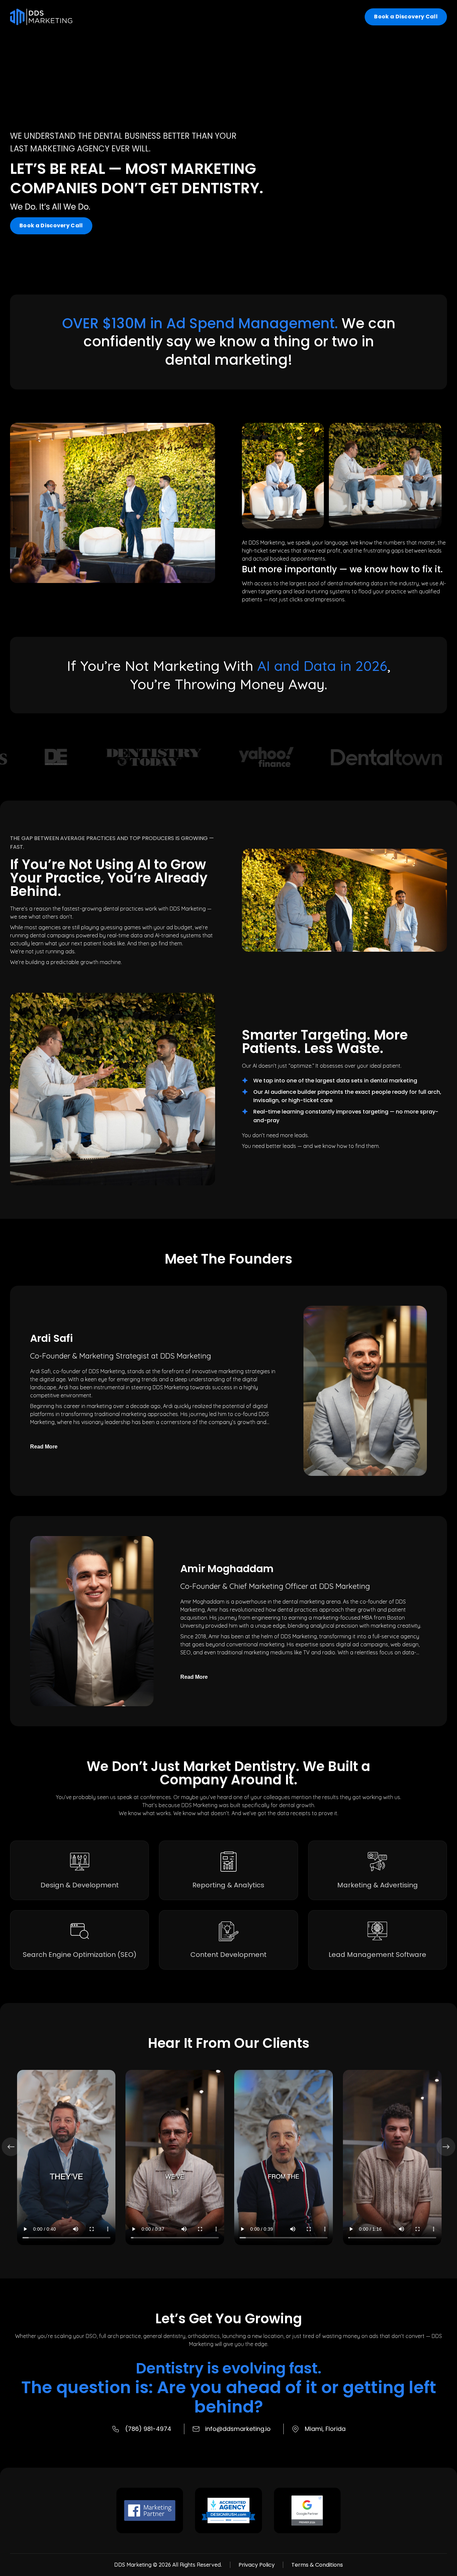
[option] (96, 757)
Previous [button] (11, 2147)
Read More (44, 1447)
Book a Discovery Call (406, 17)
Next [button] (446, 2147)
